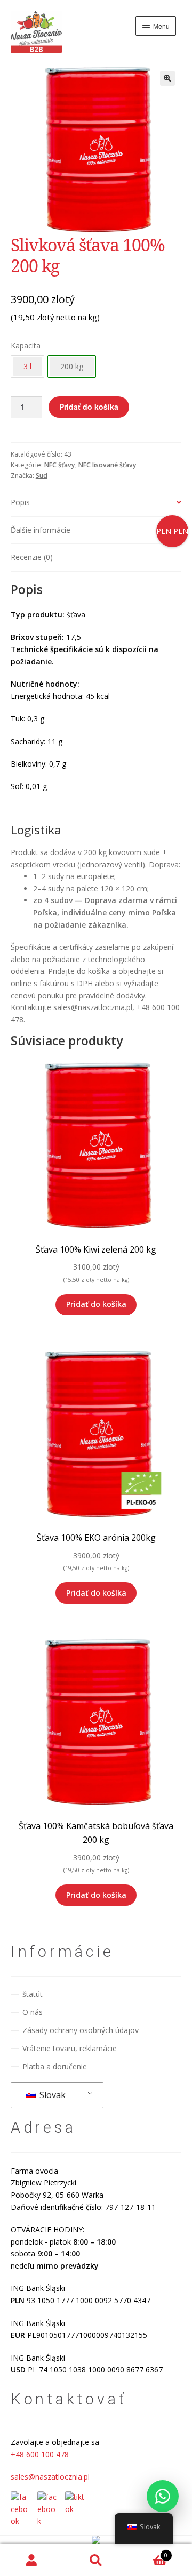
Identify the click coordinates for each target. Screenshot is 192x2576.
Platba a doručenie (55, 2066)
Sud (42, 476)
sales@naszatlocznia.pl (50, 2477)
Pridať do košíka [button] (96, 1304)
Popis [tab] (20, 502)
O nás (33, 2012)
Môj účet (32, 2560)
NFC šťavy (60, 465)
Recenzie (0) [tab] (32, 557)
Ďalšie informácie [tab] (41, 530)
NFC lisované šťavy (107, 465)
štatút (33, 1994)
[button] (167, 78)
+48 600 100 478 (40, 2454)
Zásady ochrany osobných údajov (81, 2030)
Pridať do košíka (89, 407)
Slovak (51, 2095)
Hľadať (96, 2560)
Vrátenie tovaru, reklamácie (70, 2048)
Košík (148, 2552)
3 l (27, 366)
